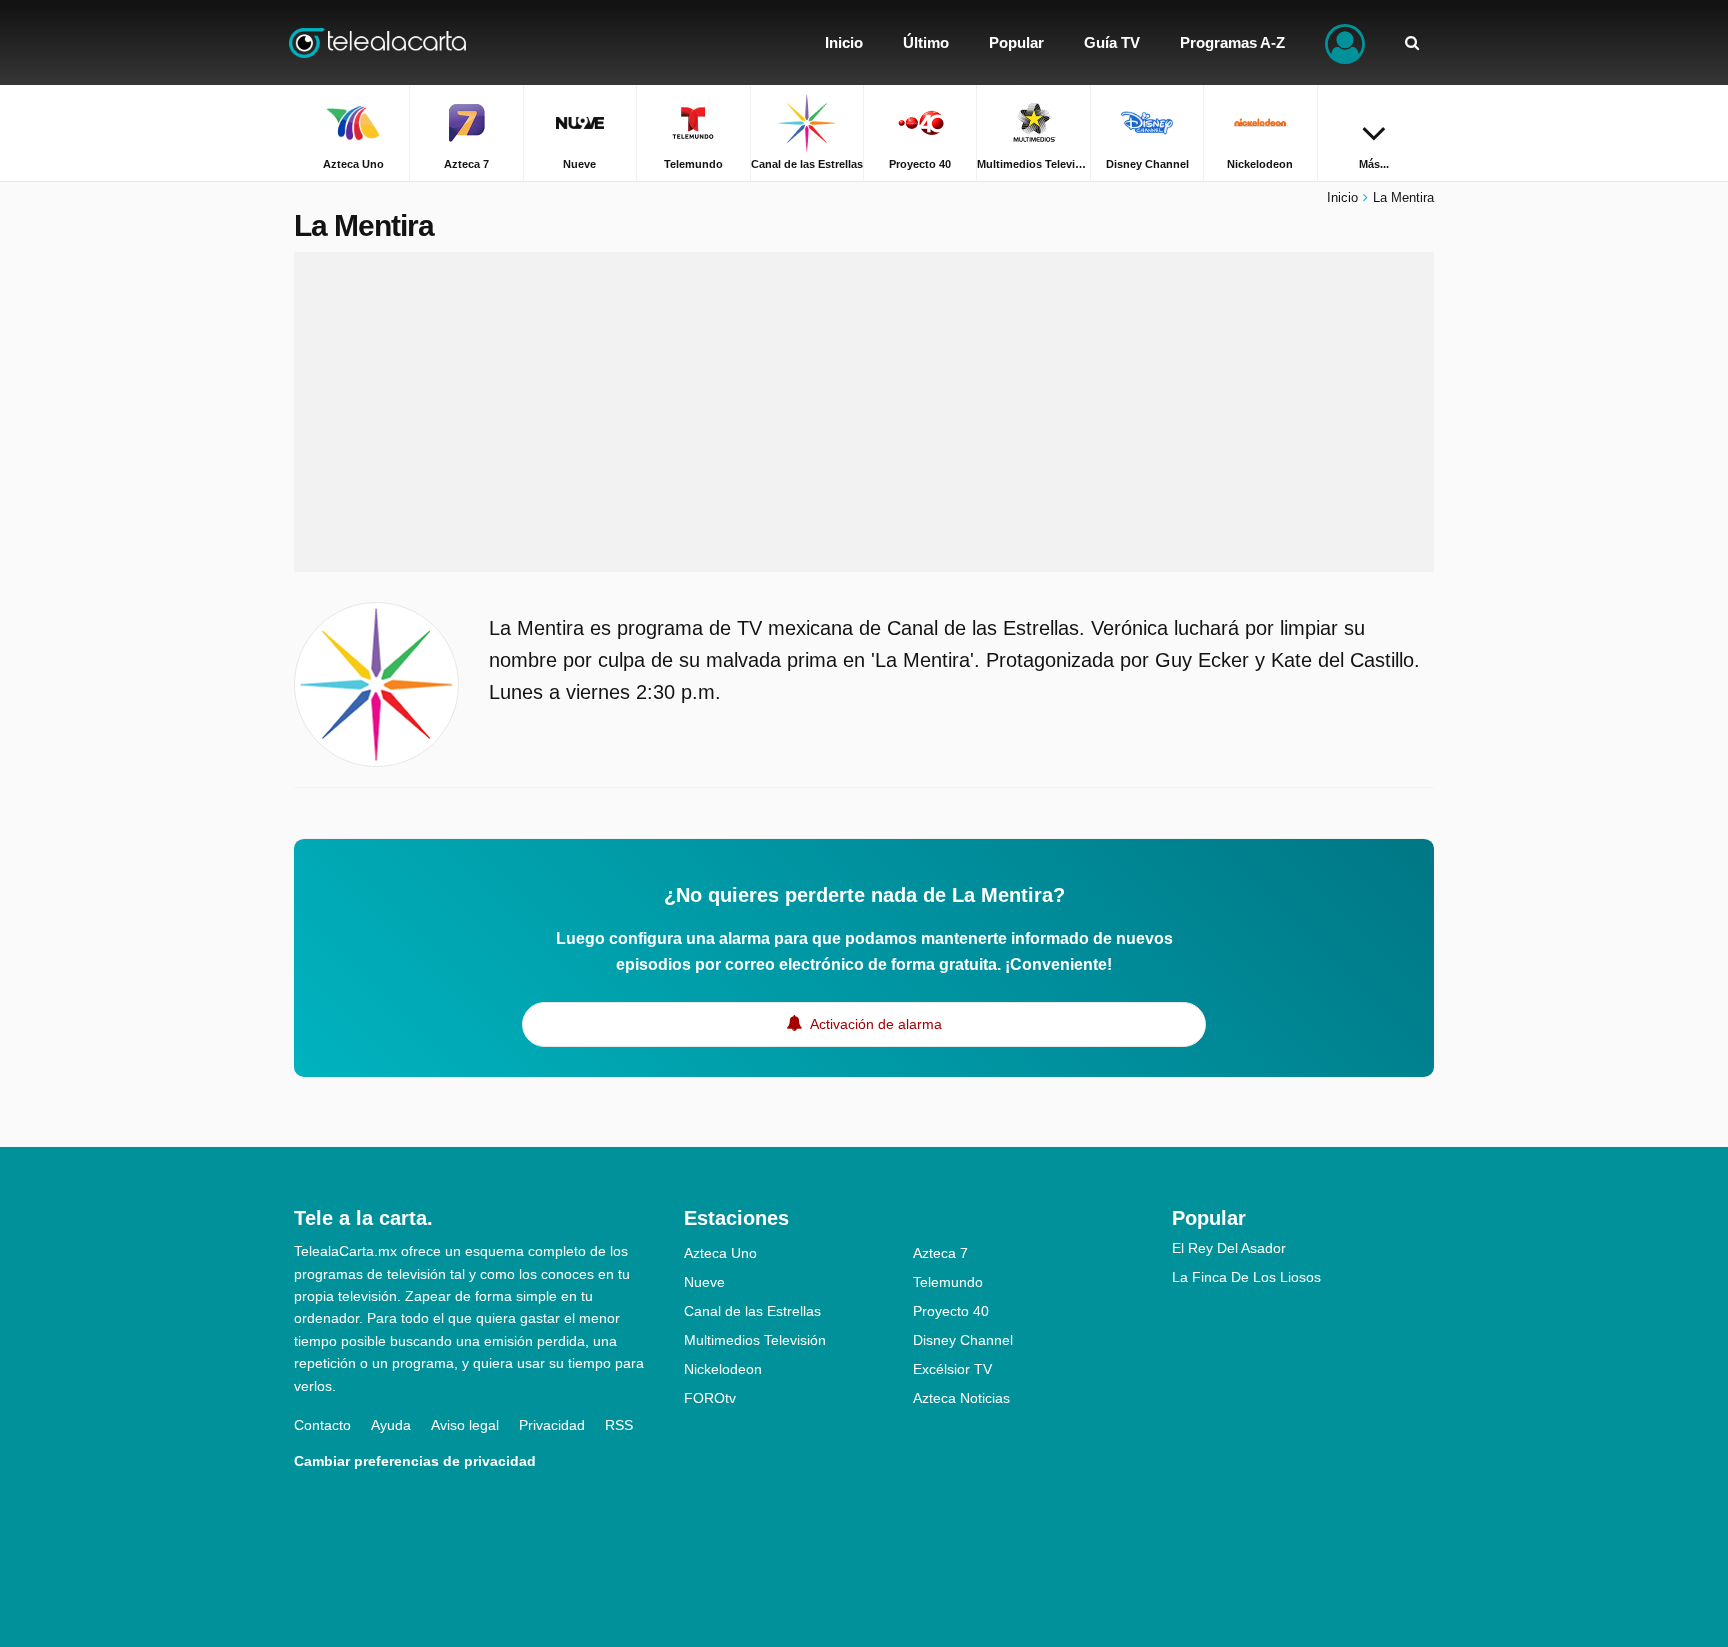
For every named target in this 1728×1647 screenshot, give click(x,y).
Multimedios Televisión (755, 1340)
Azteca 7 (940, 1253)
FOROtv (710, 1398)
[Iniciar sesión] (1345, 42)
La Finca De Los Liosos (1246, 1277)
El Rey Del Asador (1229, 1248)
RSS (619, 1425)
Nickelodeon (723, 1369)
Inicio (1342, 197)
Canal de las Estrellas (752, 1311)
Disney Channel (963, 1340)
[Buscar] (1412, 42)
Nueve (704, 1282)
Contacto (322, 1425)
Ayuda (391, 1425)
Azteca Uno (720, 1253)
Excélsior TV (952, 1369)
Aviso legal (465, 1425)
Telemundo (948, 1282)
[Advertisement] (864, 412)
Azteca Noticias (961, 1398)
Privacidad (552, 1425)
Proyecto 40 (951, 1311)
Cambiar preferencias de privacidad (415, 1461)
